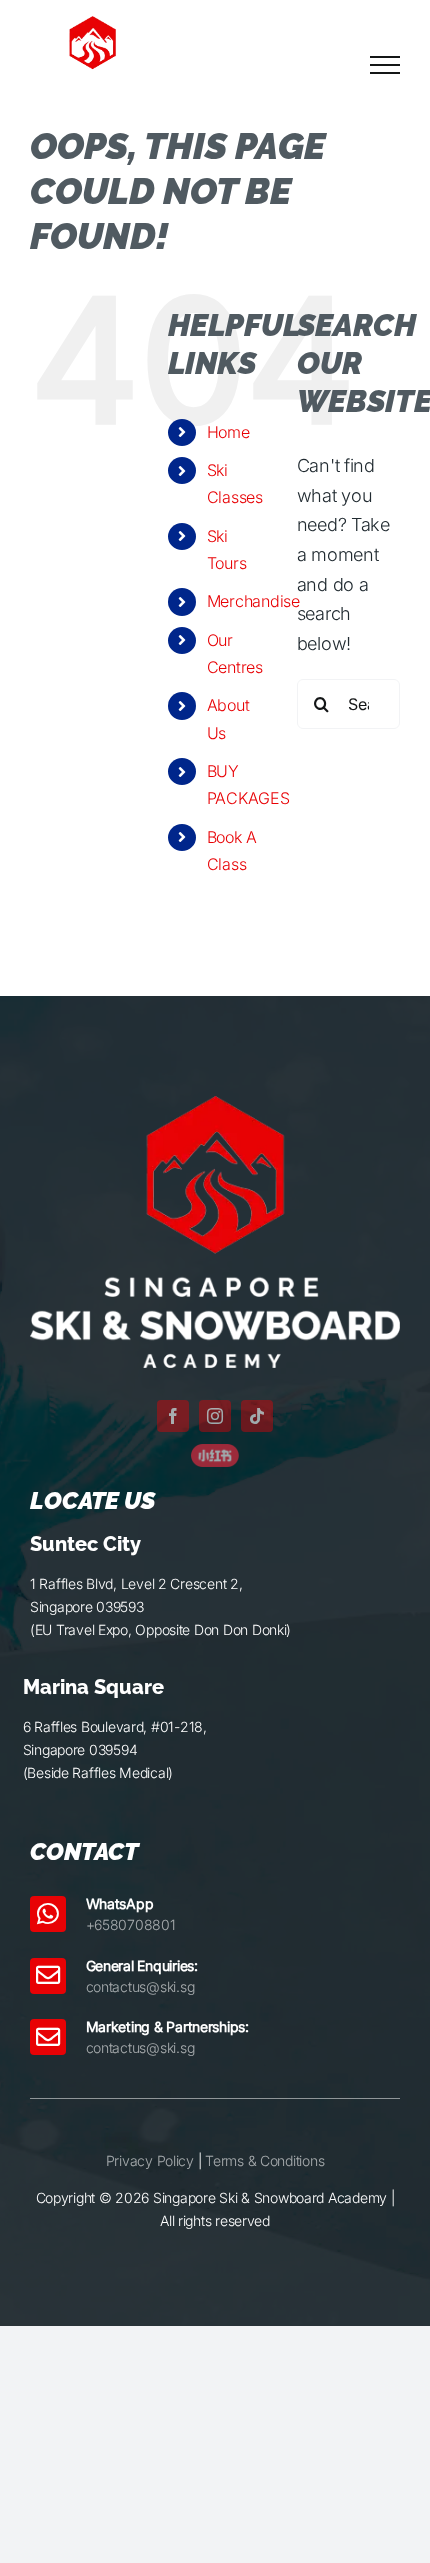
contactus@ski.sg (140, 1986)
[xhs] (215, 1452)
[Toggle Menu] (385, 65)
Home (228, 432)
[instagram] (215, 1416)
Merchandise (253, 601)
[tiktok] (257, 1416)
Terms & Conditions (264, 2160)
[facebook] (173, 1416)
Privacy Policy (150, 2160)
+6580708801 (131, 1924)
